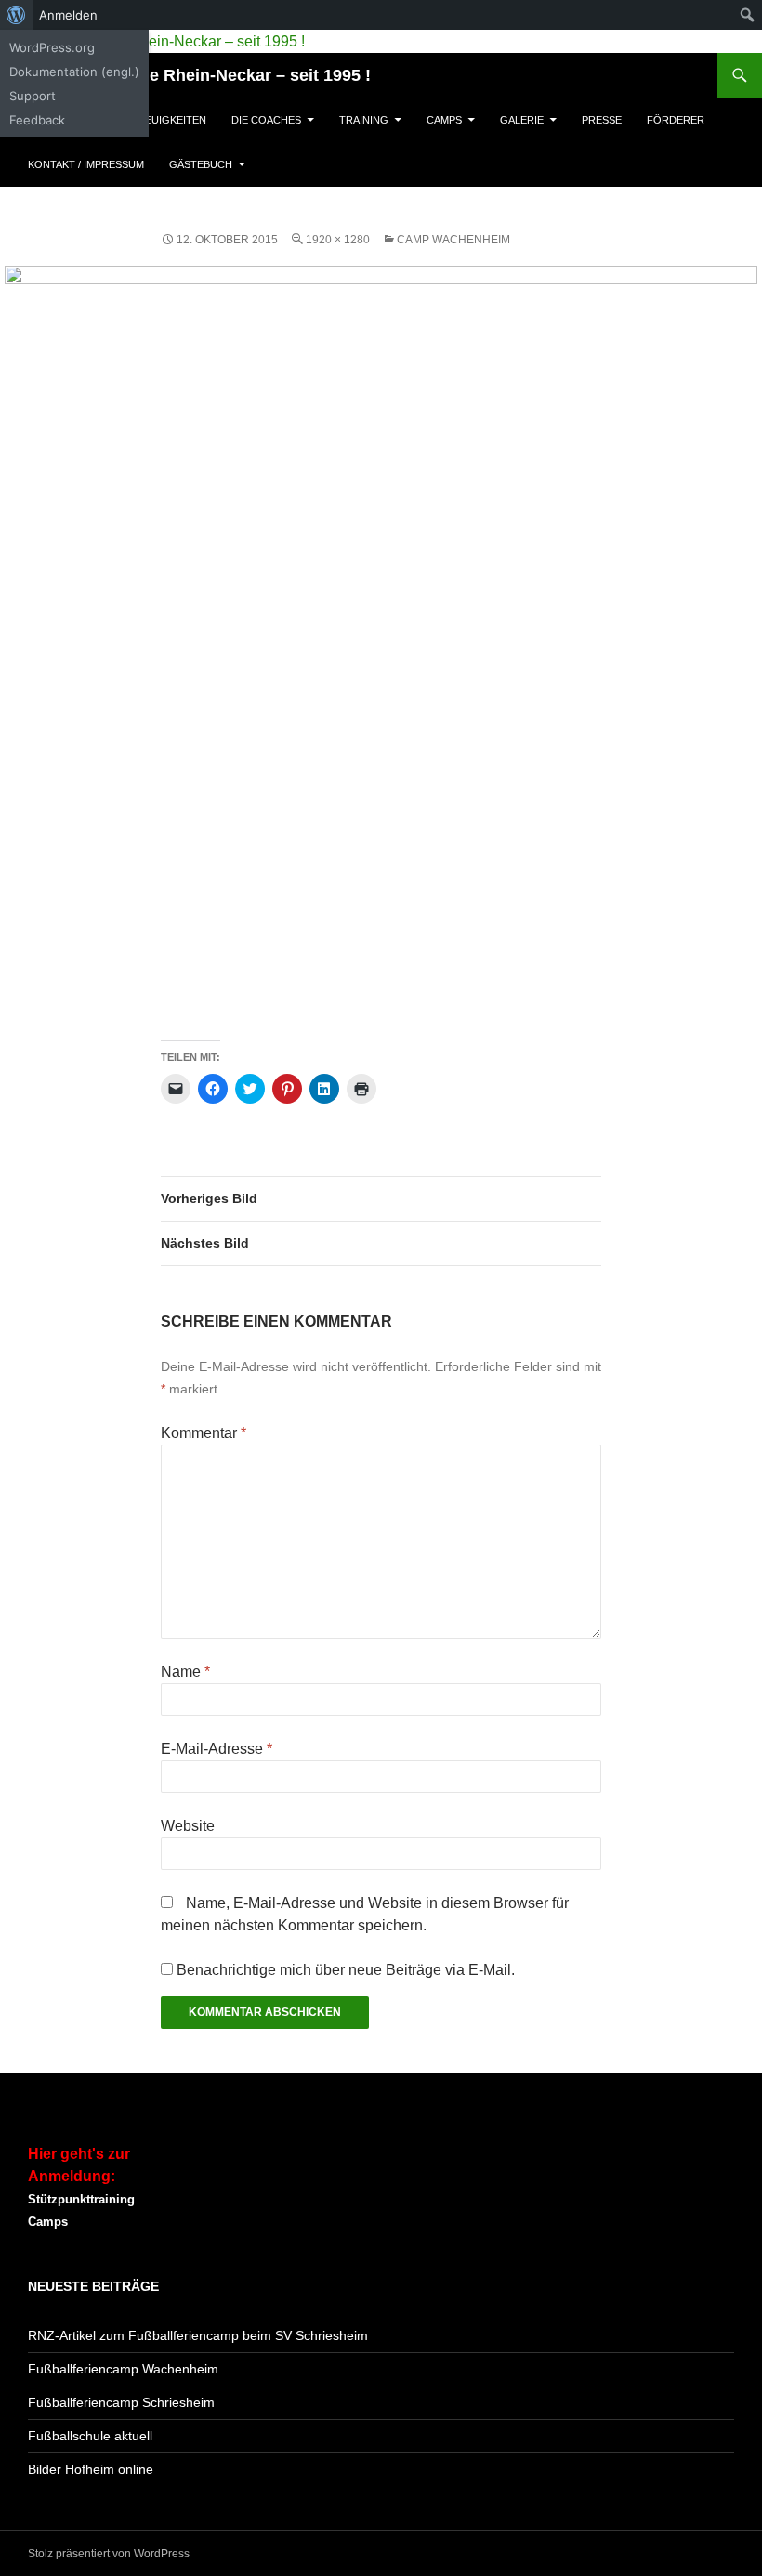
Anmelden (68, 15)
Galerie (522, 120)
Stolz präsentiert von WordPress (109, 2554)
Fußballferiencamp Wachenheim (123, 2369)
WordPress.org (52, 47)
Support (33, 96)
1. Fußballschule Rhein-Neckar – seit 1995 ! (199, 75)
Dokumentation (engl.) (74, 72)
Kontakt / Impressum (86, 164)
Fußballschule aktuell (90, 2436)
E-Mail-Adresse (217, 1749)
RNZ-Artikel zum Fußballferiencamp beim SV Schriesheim (198, 2335)
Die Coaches (266, 120)
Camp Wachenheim (453, 240)
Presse (602, 120)
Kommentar (204, 1433)
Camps (444, 120)
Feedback (37, 120)
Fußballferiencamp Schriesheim (121, 2402)
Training (364, 120)
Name (185, 1672)
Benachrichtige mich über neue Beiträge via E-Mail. (346, 1970)
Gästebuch (201, 164)
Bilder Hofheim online (91, 2469)
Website (188, 1826)
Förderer (676, 120)
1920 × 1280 (338, 240)
